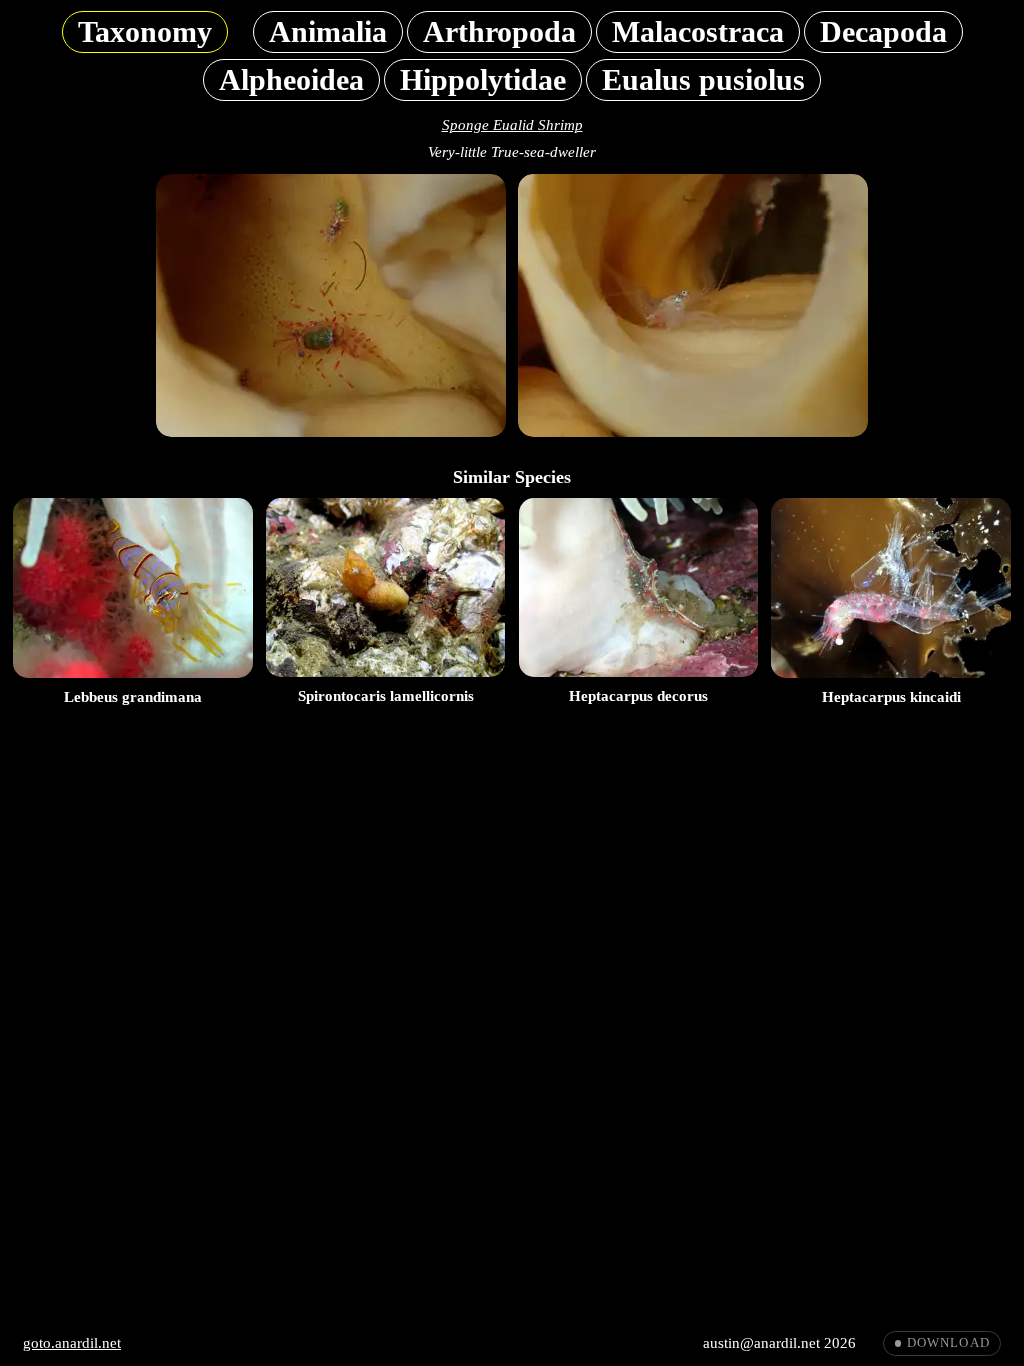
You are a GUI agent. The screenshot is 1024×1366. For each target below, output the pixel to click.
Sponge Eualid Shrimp (512, 125)
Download (948, 1343)
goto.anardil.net (72, 1343)
